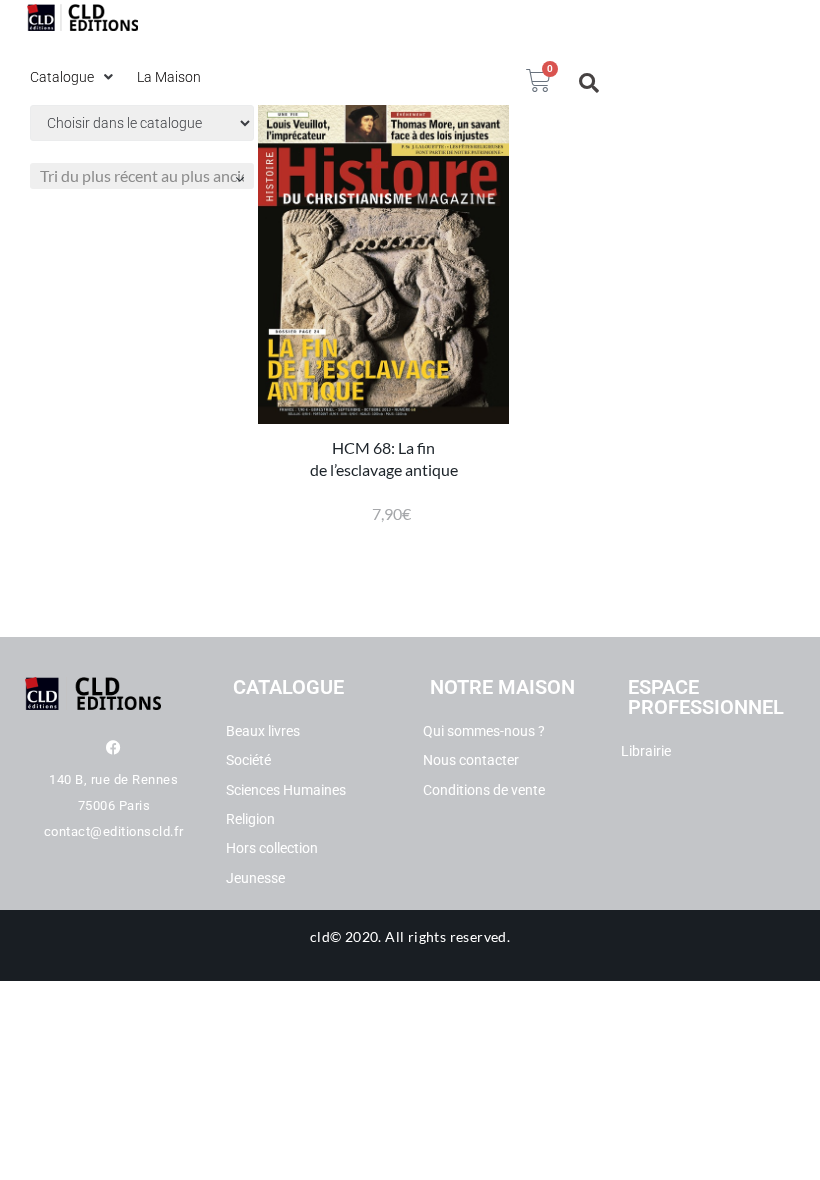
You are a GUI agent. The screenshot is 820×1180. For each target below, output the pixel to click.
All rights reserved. (447, 936)
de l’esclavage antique (384, 469)
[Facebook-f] (113, 747)
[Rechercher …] (589, 83)
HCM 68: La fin (383, 447)
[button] (73, 77)
